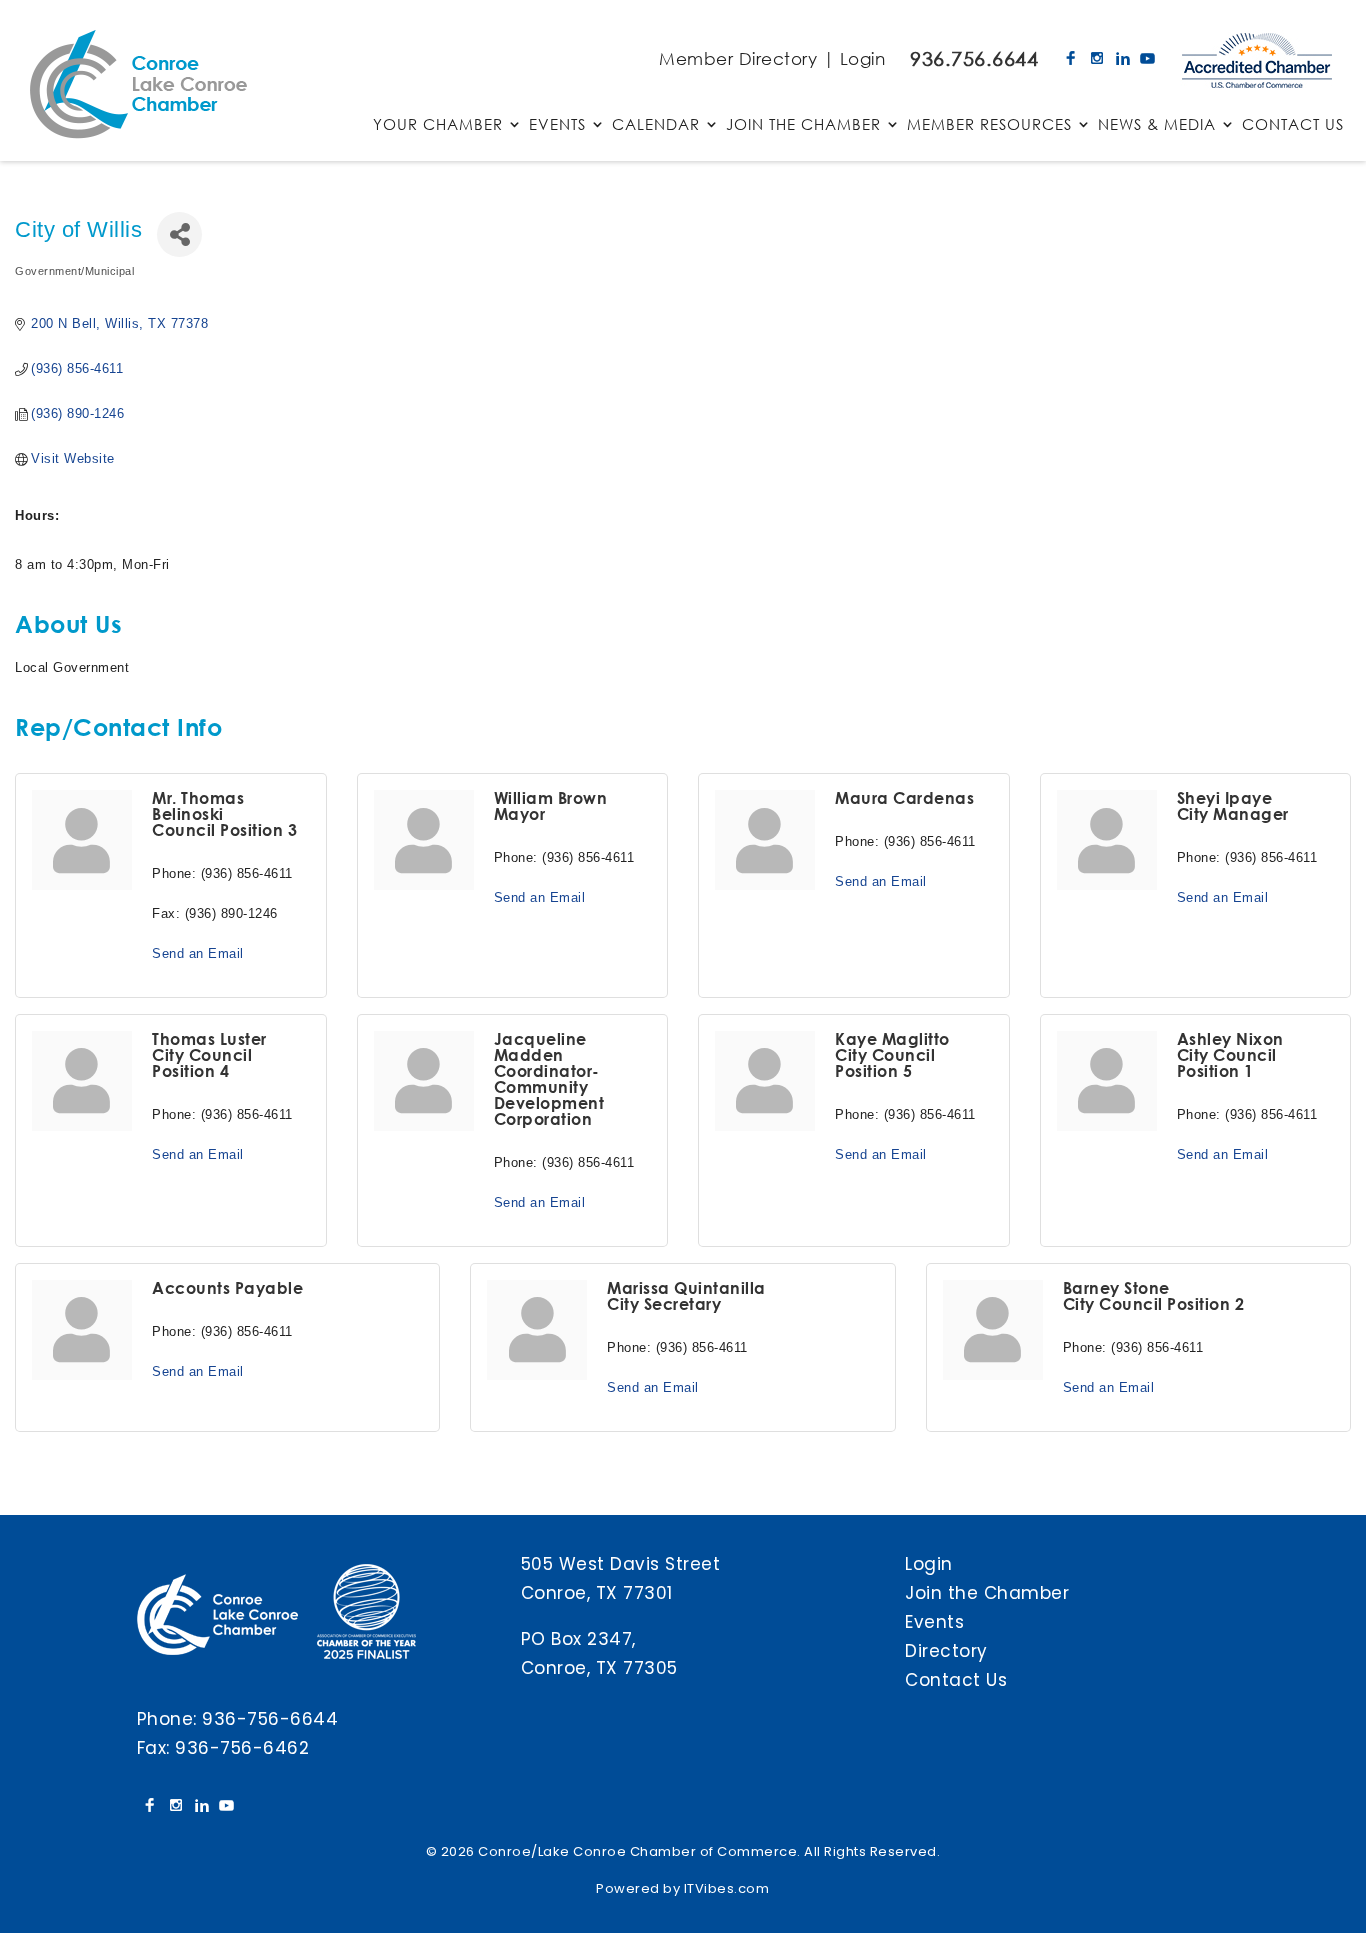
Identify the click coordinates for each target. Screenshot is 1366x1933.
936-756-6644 (270, 1719)
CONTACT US (1293, 125)
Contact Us (956, 1680)
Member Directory (738, 58)
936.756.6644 (974, 58)
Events (934, 1622)
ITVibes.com (727, 1888)
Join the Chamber (987, 1593)
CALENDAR (656, 125)
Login (863, 58)
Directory (946, 1651)
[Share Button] (179, 234)
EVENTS (557, 125)
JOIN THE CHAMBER (803, 125)
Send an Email (198, 953)
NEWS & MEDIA (1157, 125)
